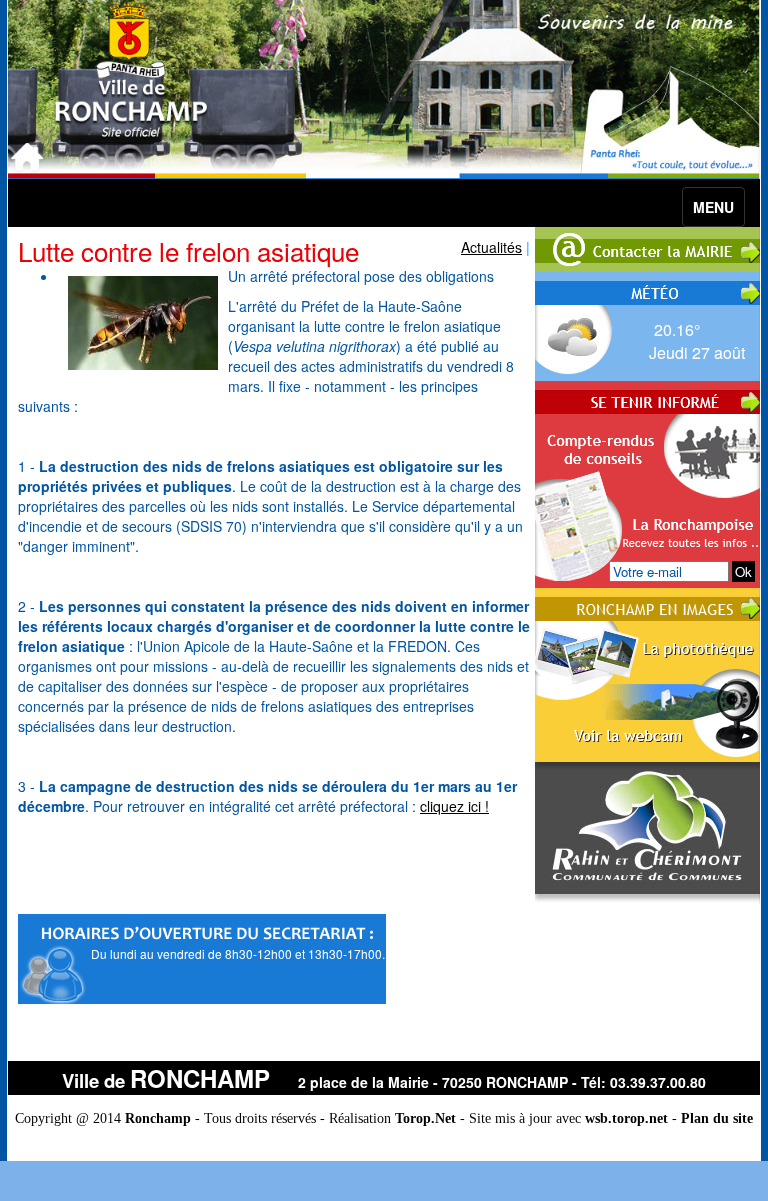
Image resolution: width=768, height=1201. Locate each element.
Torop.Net (425, 1118)
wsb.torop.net (626, 1118)
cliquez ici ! (454, 806)
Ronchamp (158, 1118)
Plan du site (717, 1118)
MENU (713, 207)
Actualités (491, 247)
